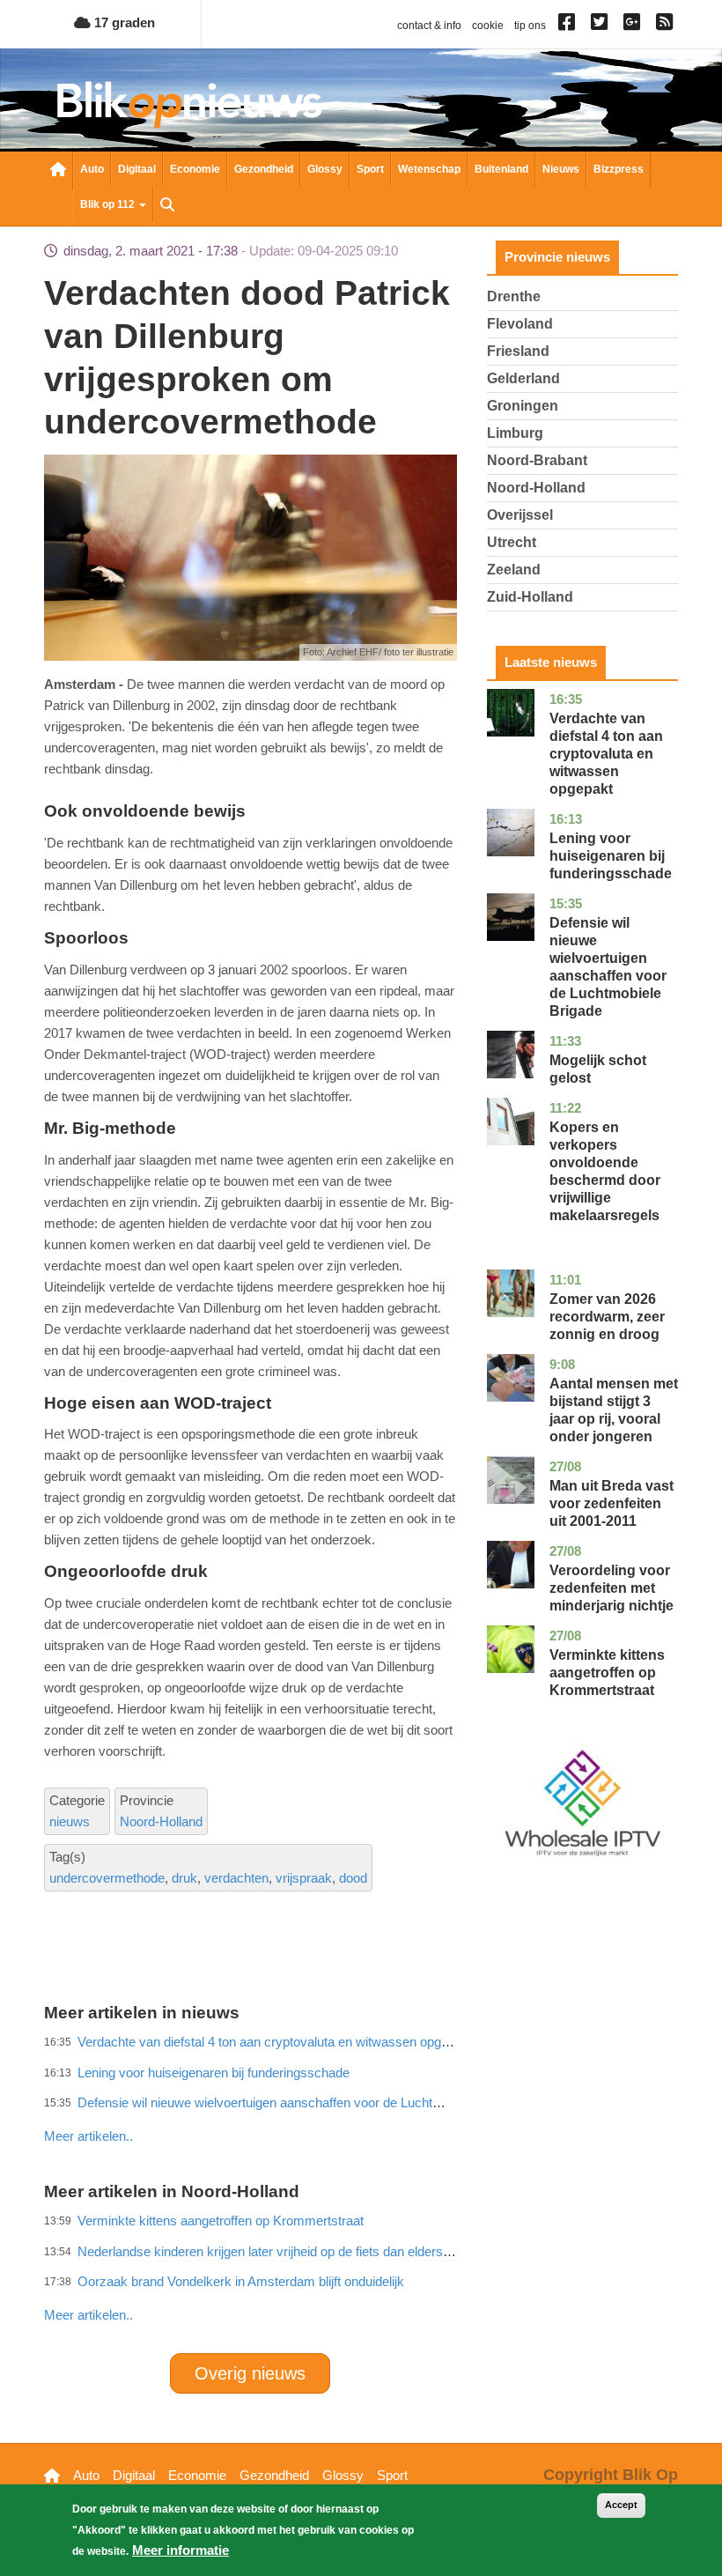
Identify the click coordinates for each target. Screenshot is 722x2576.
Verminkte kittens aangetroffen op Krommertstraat (607, 1673)
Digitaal (137, 169)
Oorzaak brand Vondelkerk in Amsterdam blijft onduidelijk (241, 2281)
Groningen (523, 406)
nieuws (70, 1821)
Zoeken (167, 206)
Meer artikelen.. (88, 2315)
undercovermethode (107, 1878)
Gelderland (523, 378)
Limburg (515, 433)
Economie (195, 169)
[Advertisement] (365, 2098)
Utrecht (512, 542)
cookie (488, 26)
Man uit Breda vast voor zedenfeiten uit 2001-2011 (611, 1503)
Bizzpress (619, 169)
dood (353, 1878)
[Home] (189, 104)
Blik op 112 (109, 204)
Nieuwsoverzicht (58, 171)
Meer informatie (180, 2550)
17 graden (123, 22)
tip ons (530, 26)
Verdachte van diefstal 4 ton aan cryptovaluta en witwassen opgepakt (606, 754)
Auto (92, 169)
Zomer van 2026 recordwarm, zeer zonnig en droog (607, 1317)
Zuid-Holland (530, 597)
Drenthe (514, 296)
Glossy (325, 169)
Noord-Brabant (537, 460)
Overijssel (520, 515)
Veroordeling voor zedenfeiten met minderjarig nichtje (611, 1588)
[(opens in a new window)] (569, 26)
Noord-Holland (161, 1821)
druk (184, 1878)
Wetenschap (429, 169)
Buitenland (501, 169)
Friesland (518, 351)
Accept (621, 2505)
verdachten (236, 1878)
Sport (370, 169)
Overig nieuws (250, 2373)
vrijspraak (304, 1878)
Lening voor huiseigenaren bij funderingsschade (611, 856)
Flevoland (520, 324)
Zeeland (514, 570)
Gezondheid (264, 169)
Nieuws (561, 169)
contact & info (429, 26)
